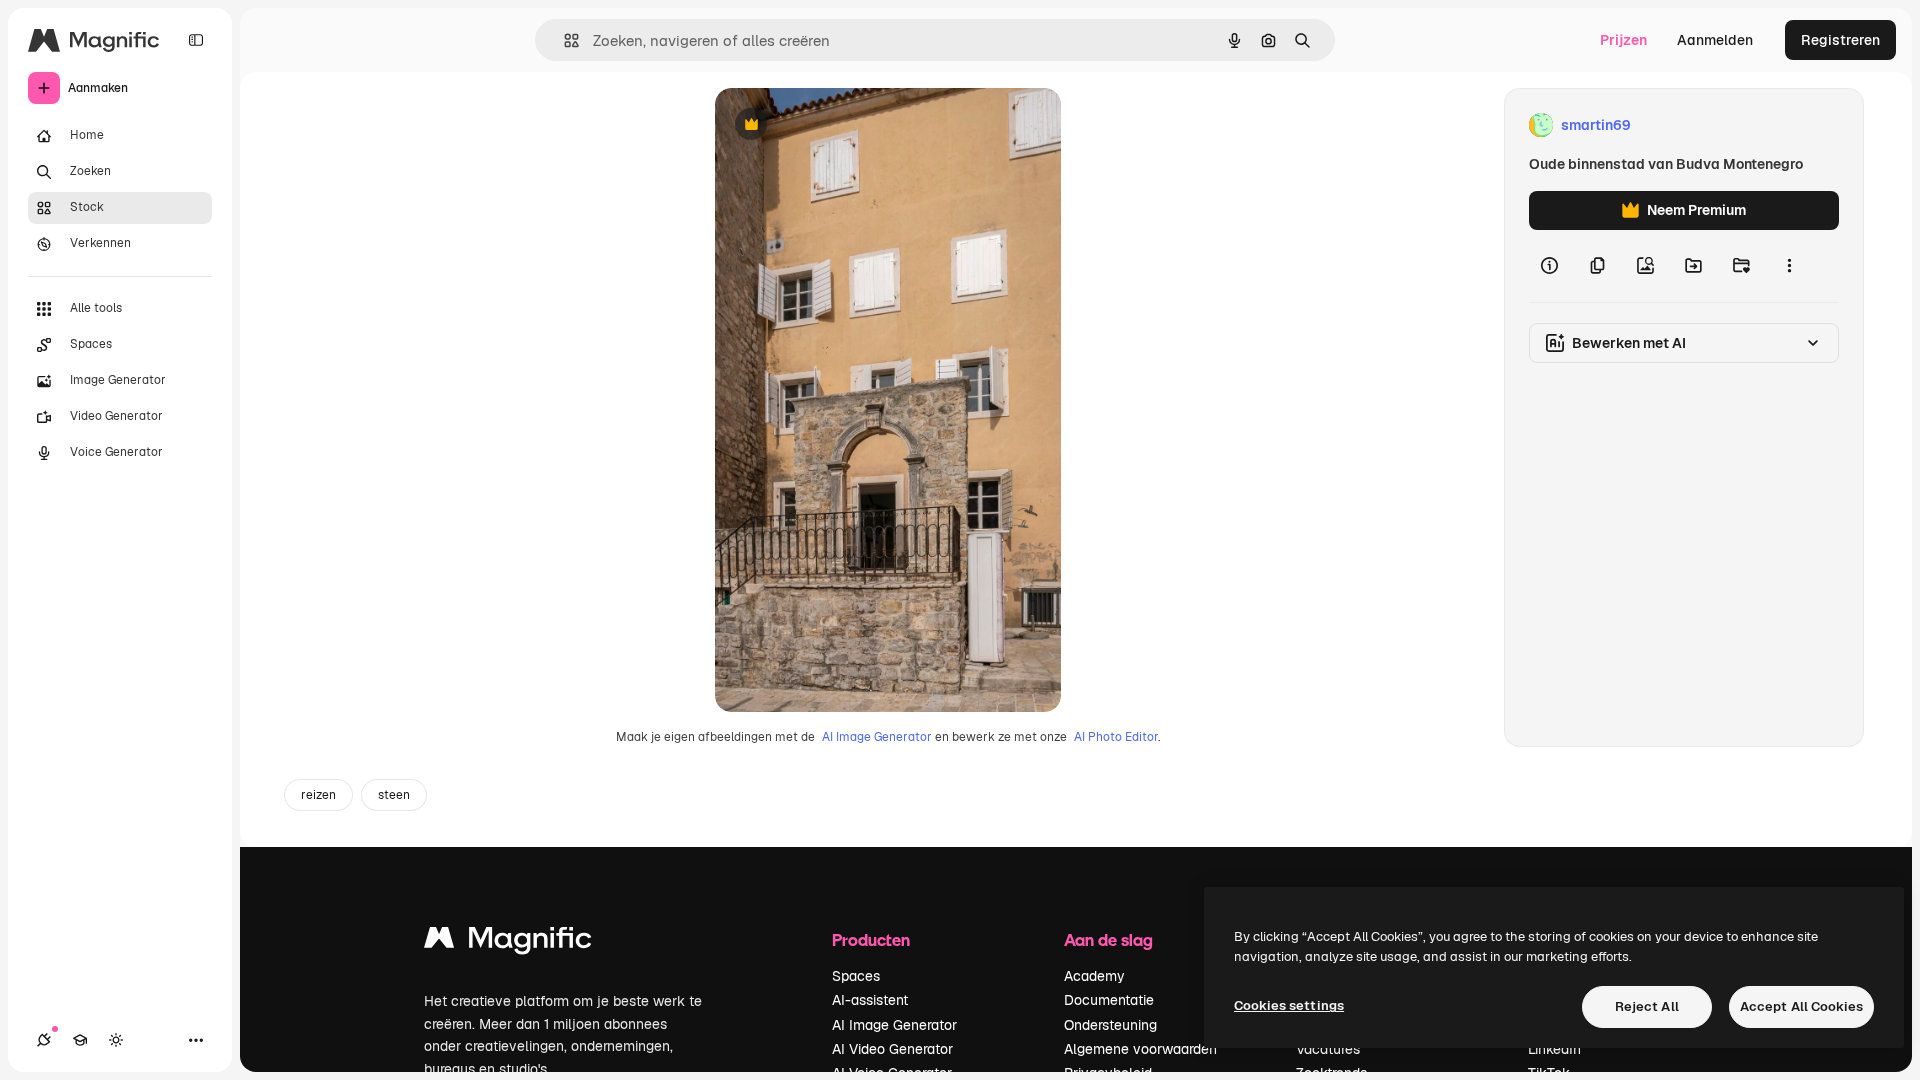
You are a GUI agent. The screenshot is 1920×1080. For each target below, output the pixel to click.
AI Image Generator (877, 737)
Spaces (856, 976)
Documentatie (1109, 1000)
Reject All (1647, 1006)
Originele (846, 125)
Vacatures (1328, 1049)
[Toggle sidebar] (196, 40)
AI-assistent (870, 1000)
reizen (318, 795)
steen (394, 795)
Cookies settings (1289, 1005)
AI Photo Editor (1116, 737)
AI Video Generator (892, 1049)
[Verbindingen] (44, 1040)
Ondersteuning (1110, 1025)
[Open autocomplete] (563, 40)
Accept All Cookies (1801, 1006)
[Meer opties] (1789, 266)
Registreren (1840, 40)
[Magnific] (508, 942)
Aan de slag (1108, 939)
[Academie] (80, 1040)
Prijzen (1623, 40)
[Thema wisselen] (116, 1040)
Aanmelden (1715, 40)
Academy (1094, 976)
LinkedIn (1554, 1049)
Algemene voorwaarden (1140, 1049)
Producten (871, 939)
